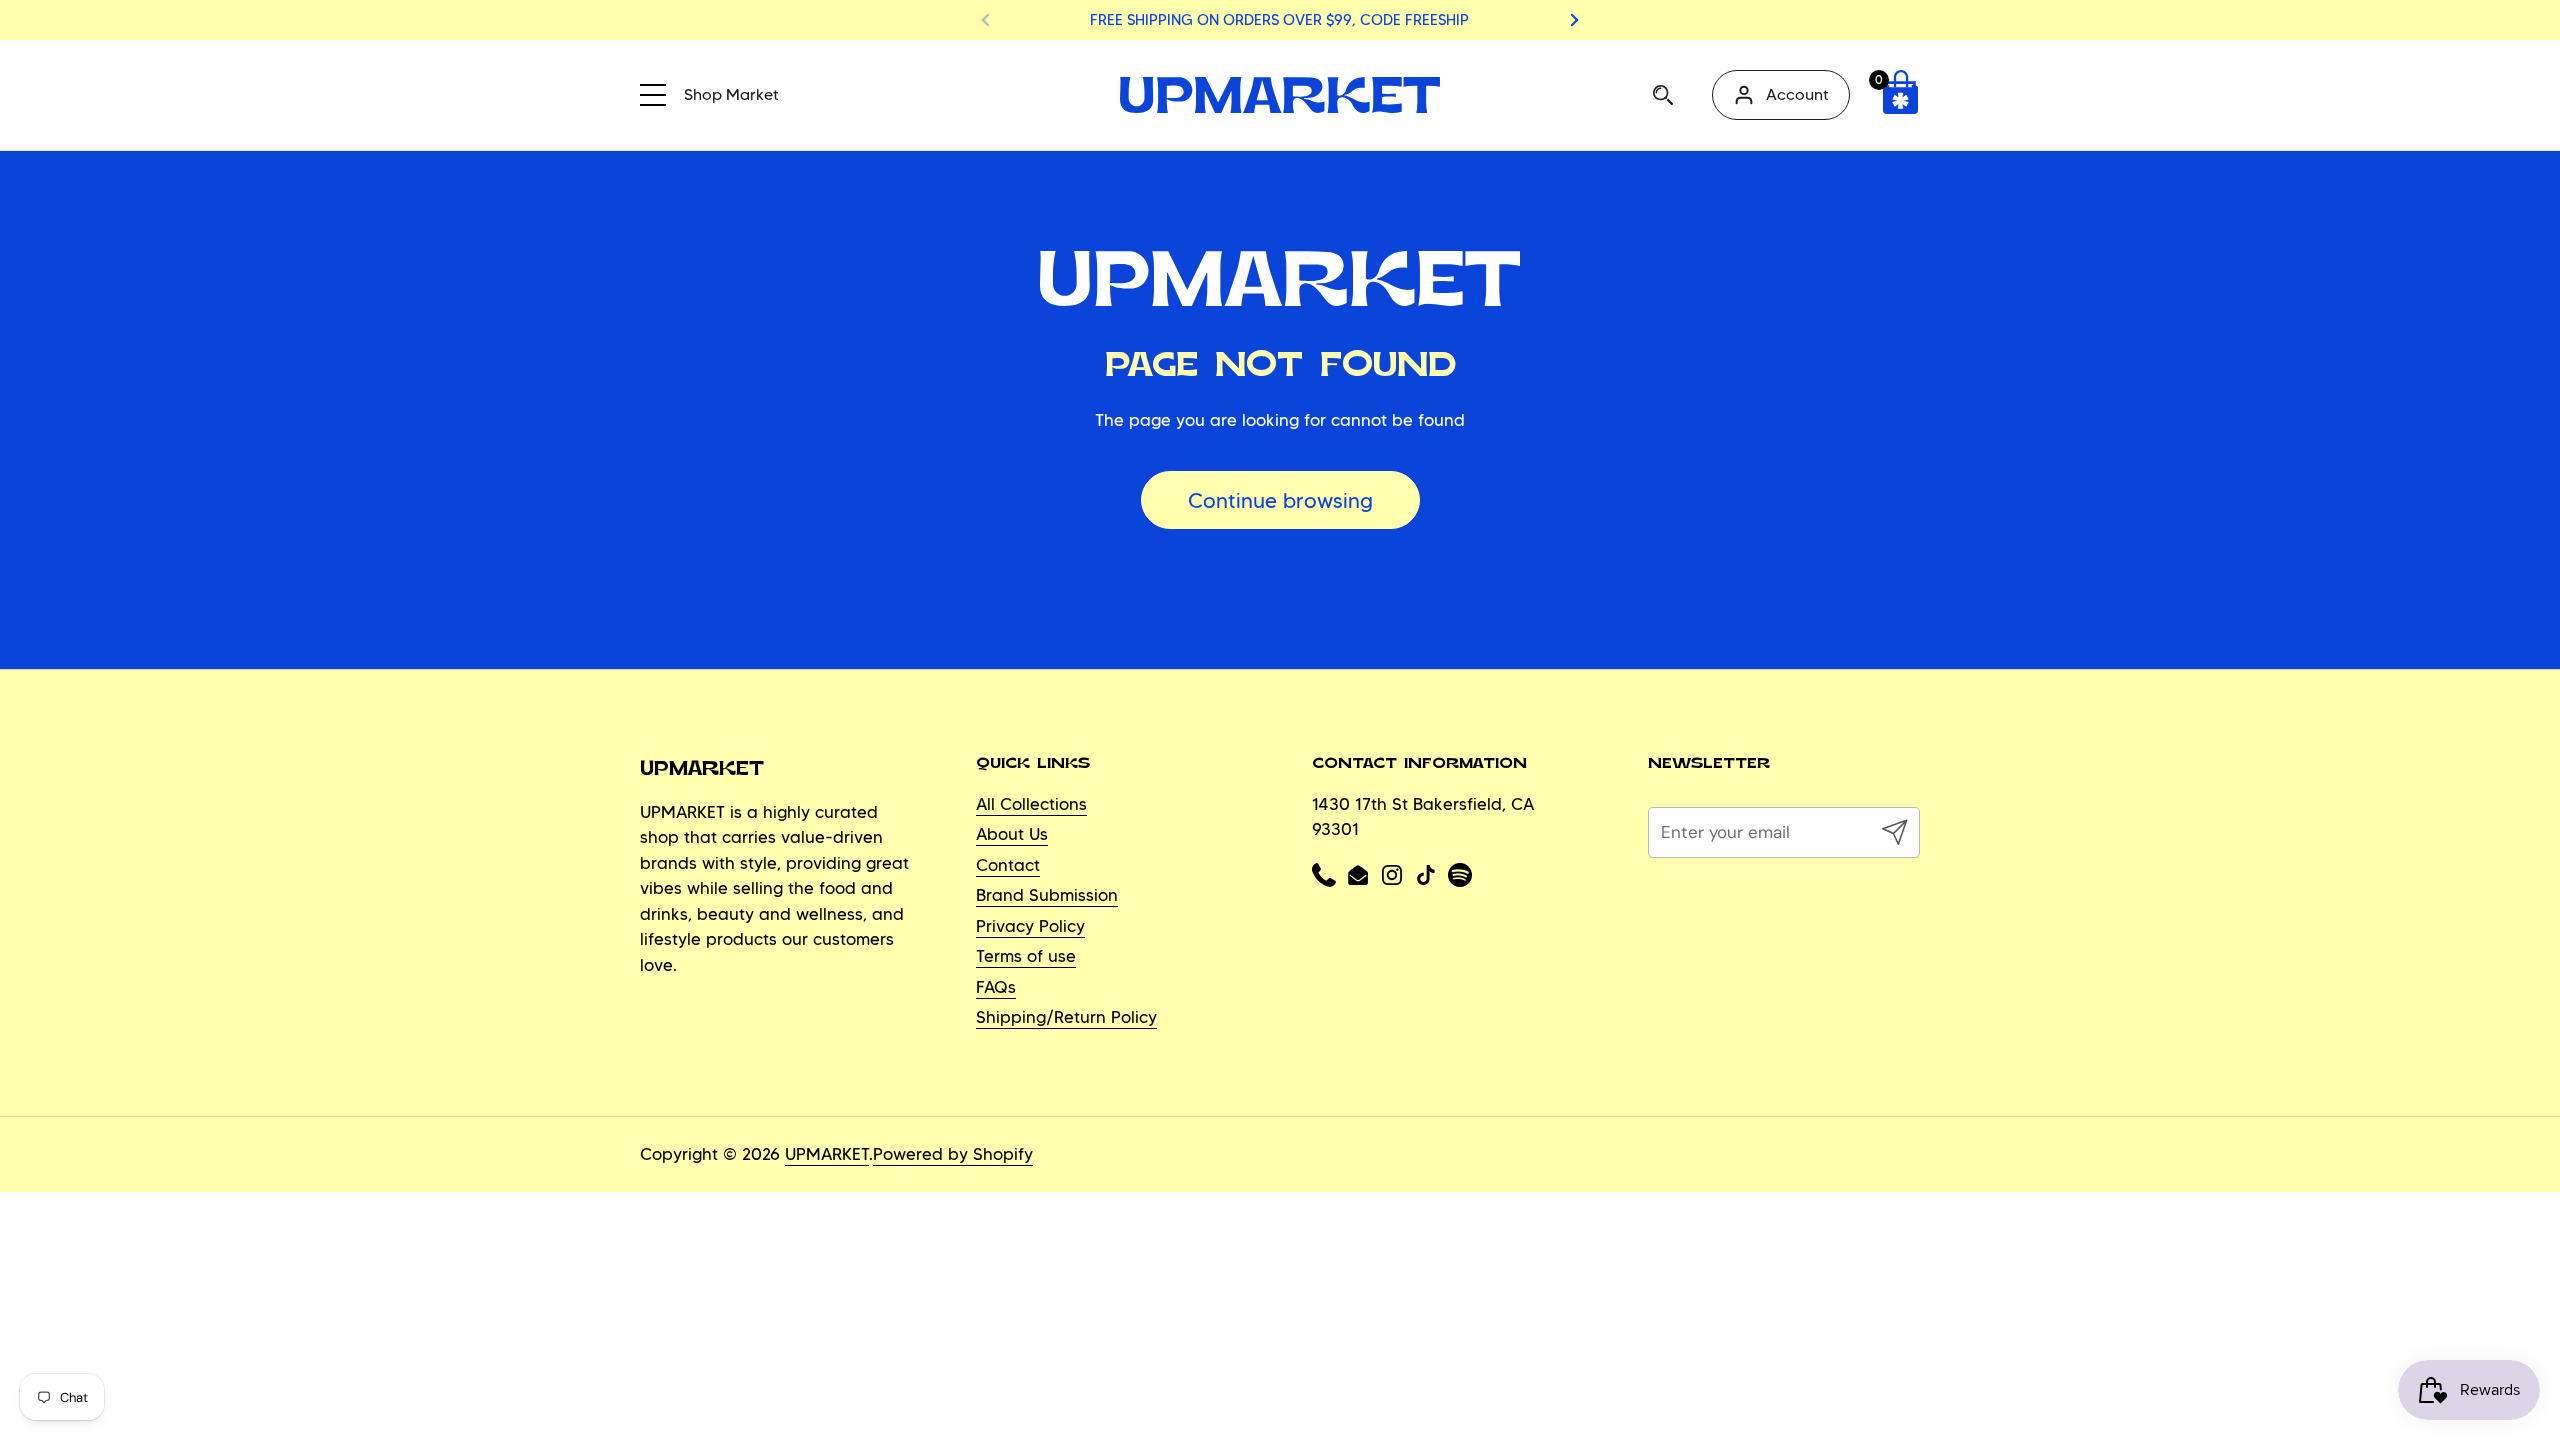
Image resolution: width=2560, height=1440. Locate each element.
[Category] (660, 92)
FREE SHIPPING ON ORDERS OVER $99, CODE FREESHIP (1279, 20)
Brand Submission (1047, 895)
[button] (1900, 95)
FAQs (996, 987)
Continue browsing (1280, 500)
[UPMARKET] (1280, 95)
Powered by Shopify (953, 1154)
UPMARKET (827, 1154)
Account (1797, 94)
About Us (1012, 834)
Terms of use (1026, 956)
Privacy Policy (1030, 926)
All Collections (1031, 804)
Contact (1008, 865)
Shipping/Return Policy (1066, 1017)
